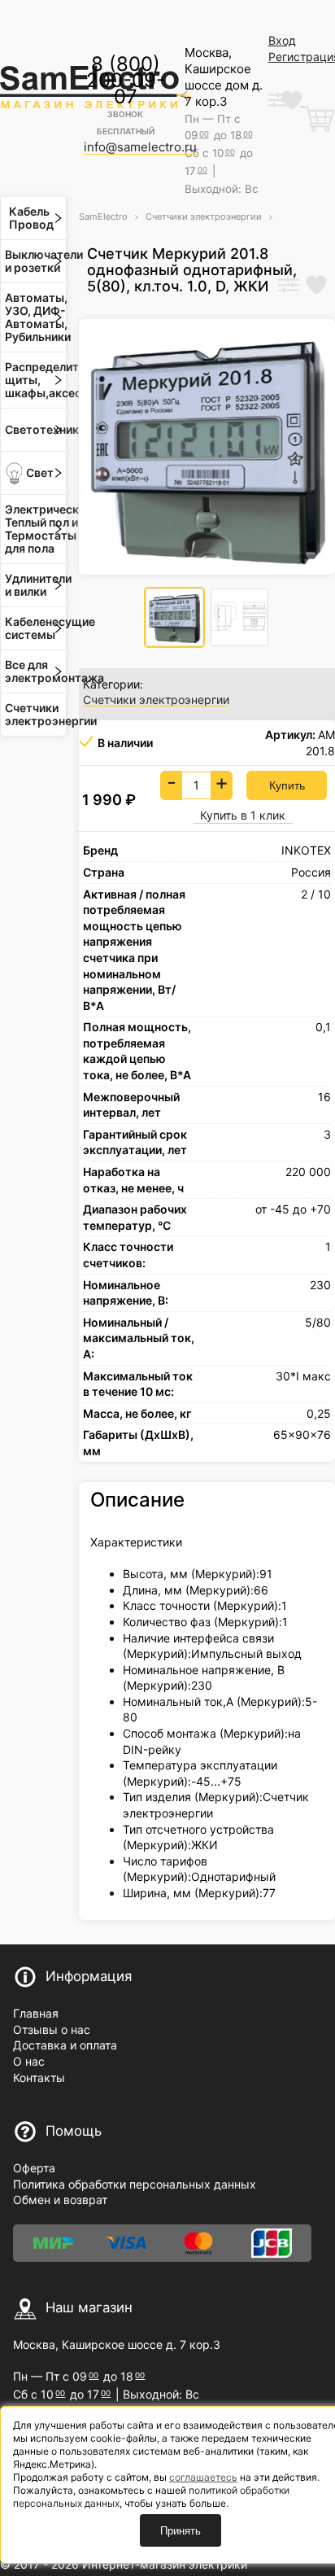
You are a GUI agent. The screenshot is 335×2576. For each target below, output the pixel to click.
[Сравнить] (289, 286)
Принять (181, 2531)
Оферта (34, 2168)
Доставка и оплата (65, 2045)
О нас (29, 2061)
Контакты (39, 2077)
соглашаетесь (203, 2477)
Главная (36, 2013)
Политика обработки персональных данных (135, 2184)
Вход (282, 40)
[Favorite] (316, 286)
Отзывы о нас (52, 2029)
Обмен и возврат (60, 2200)
